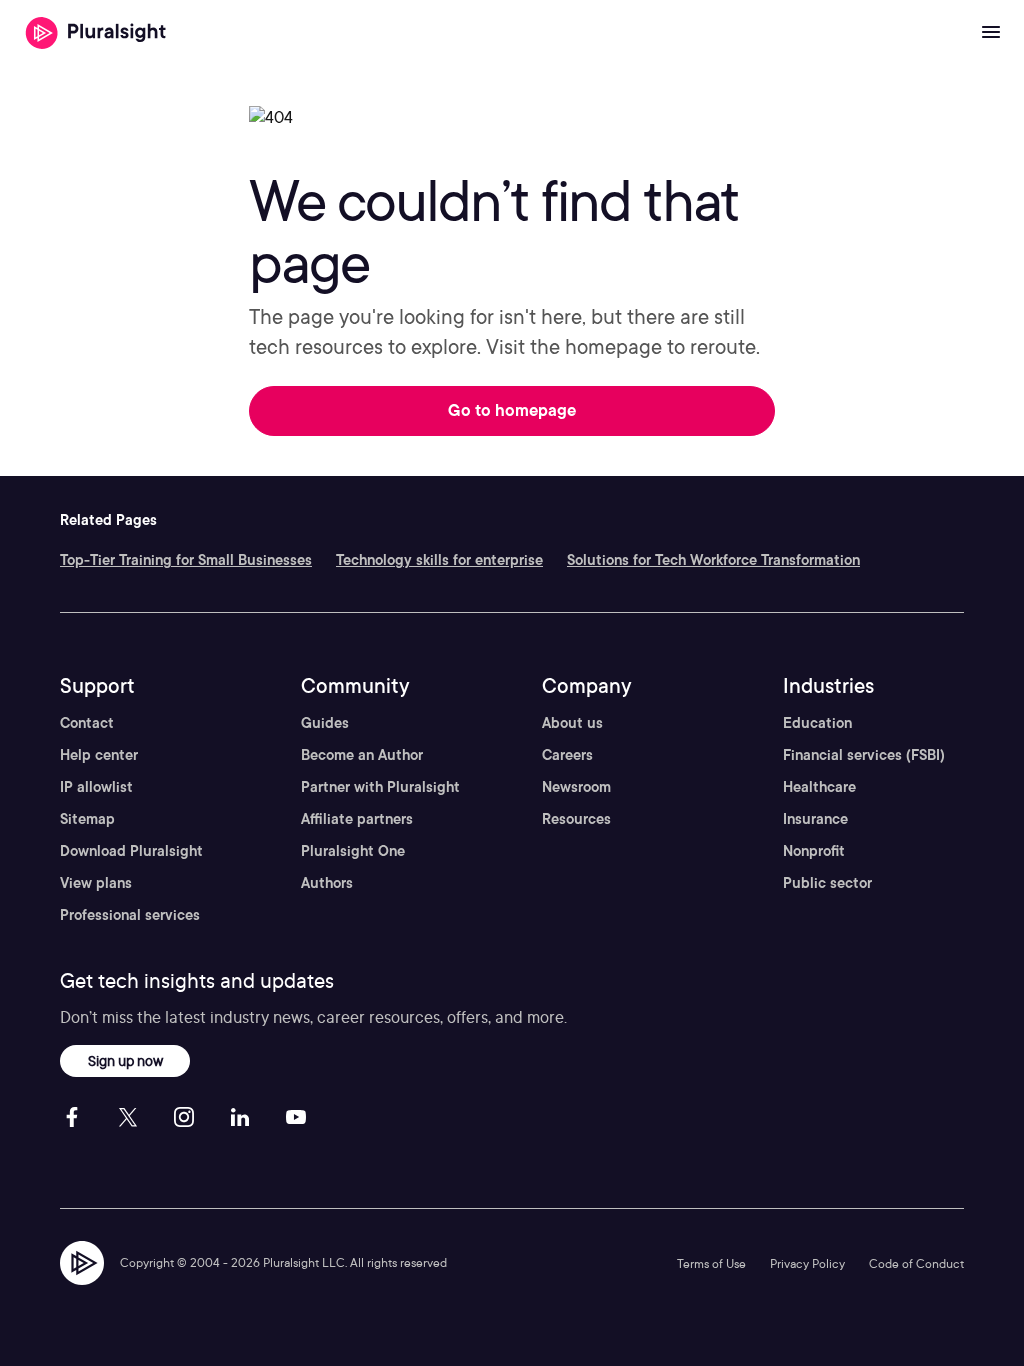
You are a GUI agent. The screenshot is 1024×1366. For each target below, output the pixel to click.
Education (817, 723)
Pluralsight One (353, 851)
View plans (96, 883)
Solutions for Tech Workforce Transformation (713, 560)
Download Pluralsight (131, 851)
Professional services (130, 915)
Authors (327, 883)
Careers (567, 755)
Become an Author (362, 755)
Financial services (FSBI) (864, 755)
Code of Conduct (916, 1263)
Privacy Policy (807, 1263)
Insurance (815, 819)
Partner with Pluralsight (380, 787)
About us (572, 723)
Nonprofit (814, 851)
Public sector (827, 883)
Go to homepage (512, 410)
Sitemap (87, 819)
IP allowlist (96, 787)
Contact (87, 723)
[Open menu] (991, 33)
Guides (325, 723)
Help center (99, 755)
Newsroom (576, 787)
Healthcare (819, 787)
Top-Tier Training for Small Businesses (186, 560)
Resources (576, 819)
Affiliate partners (357, 819)
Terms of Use (711, 1263)
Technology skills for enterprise (439, 560)
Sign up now (125, 1060)
